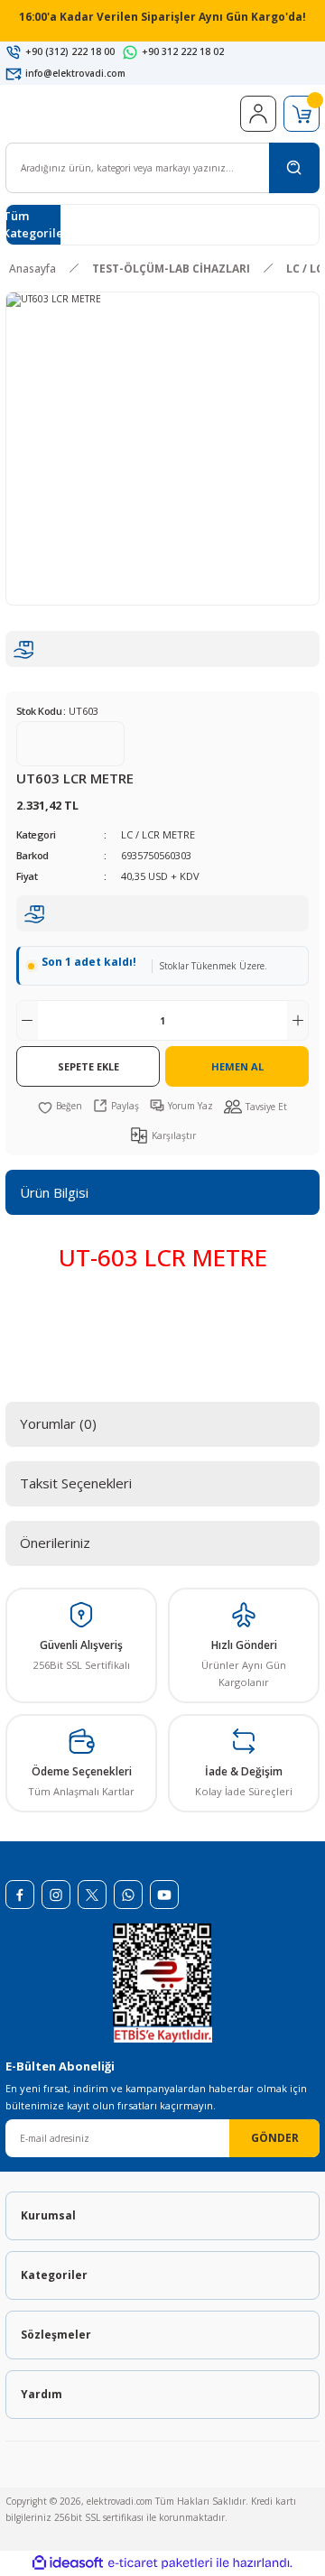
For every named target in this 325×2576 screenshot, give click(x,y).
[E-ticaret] (160, 2563)
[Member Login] (258, 114)
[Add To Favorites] (60, 1106)
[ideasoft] (68, 2563)
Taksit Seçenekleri (76, 1483)
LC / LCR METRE (158, 834)
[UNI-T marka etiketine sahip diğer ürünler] (70, 744)
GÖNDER (275, 2137)
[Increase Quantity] (298, 1020)
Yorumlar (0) (58, 1423)
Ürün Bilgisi (54, 1192)
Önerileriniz (55, 1543)
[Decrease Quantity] (27, 1020)
